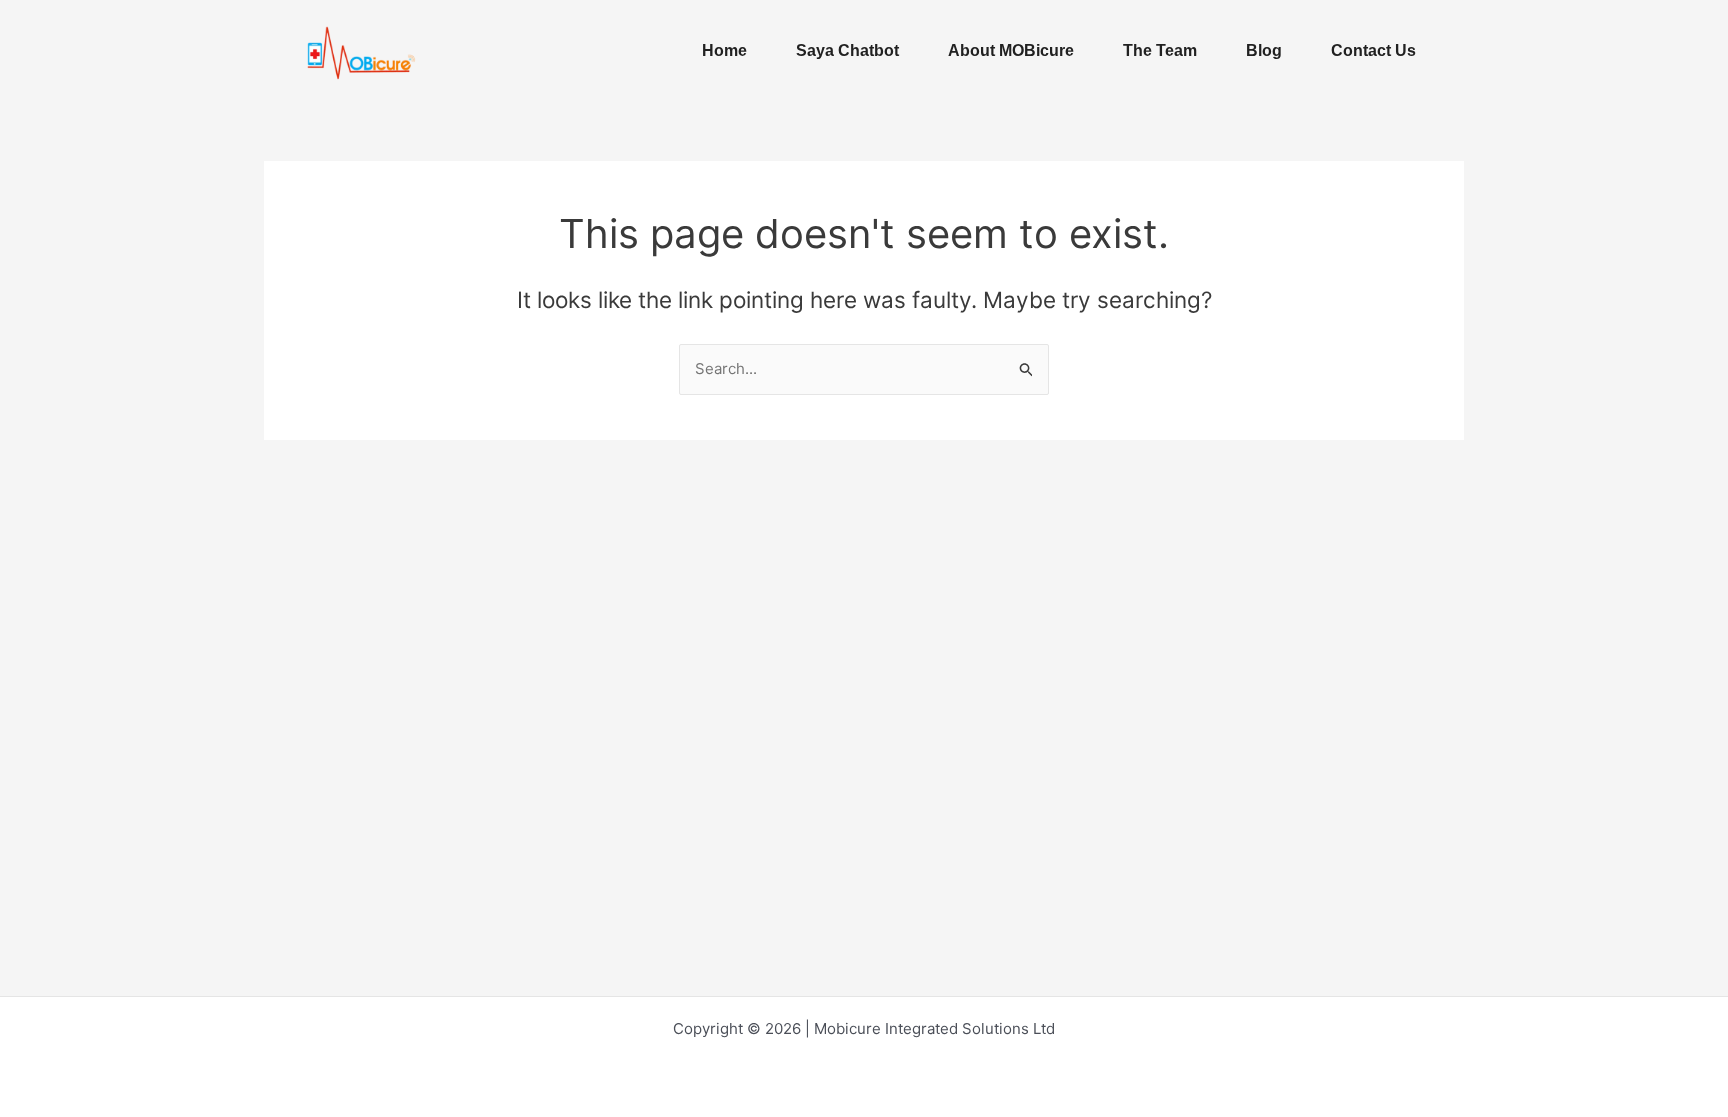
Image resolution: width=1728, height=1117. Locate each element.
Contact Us (1373, 50)
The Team (1160, 50)
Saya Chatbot (847, 50)
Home (724, 50)
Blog (1264, 50)
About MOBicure (1011, 50)
